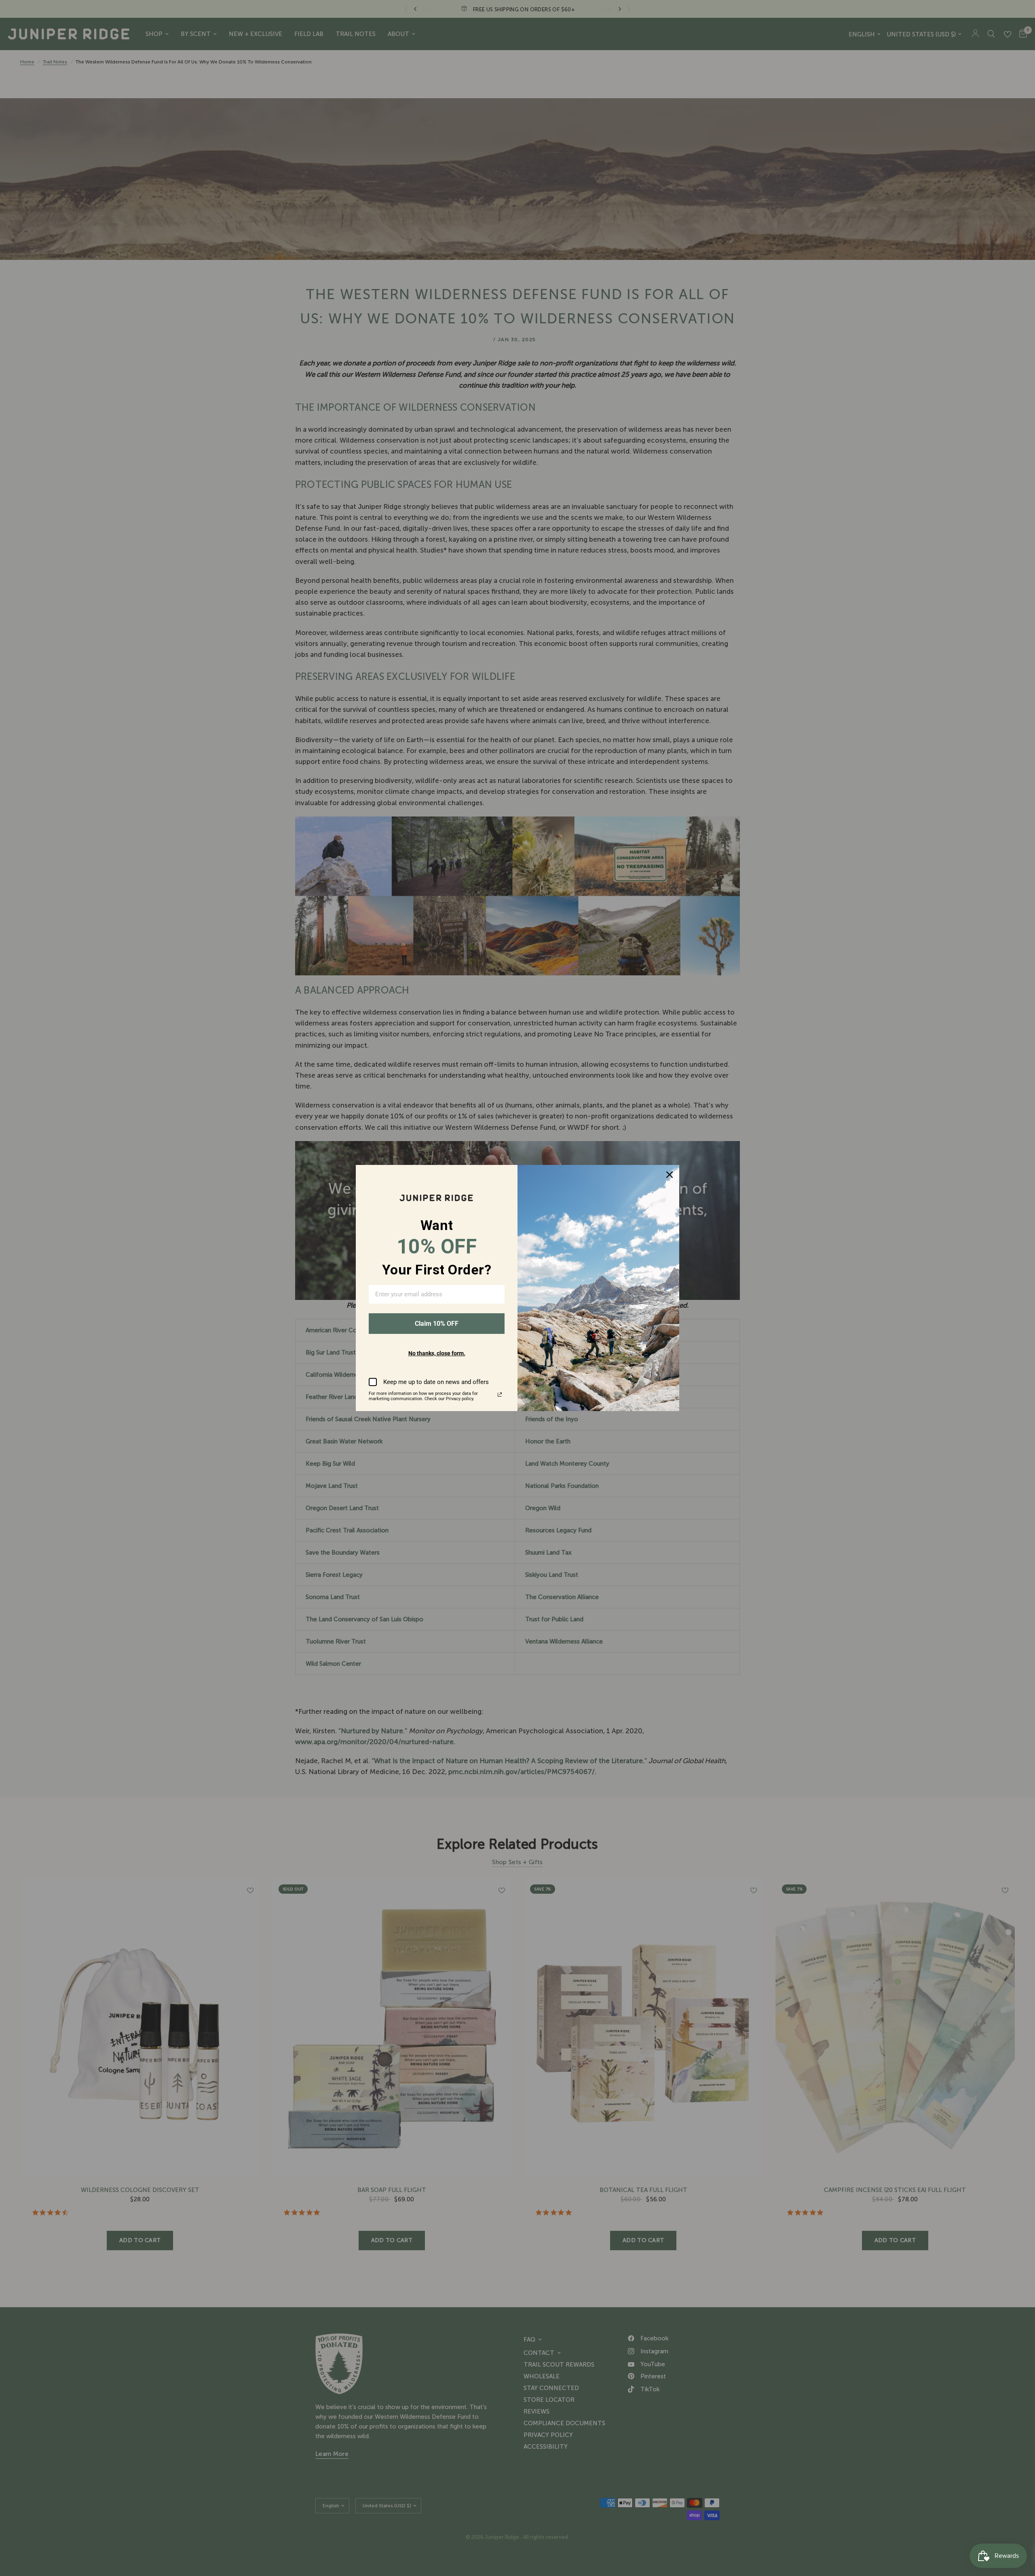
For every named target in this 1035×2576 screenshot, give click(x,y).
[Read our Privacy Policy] (500, 1395)
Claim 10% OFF (437, 1324)
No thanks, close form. (437, 1353)
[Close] (670, 1175)
